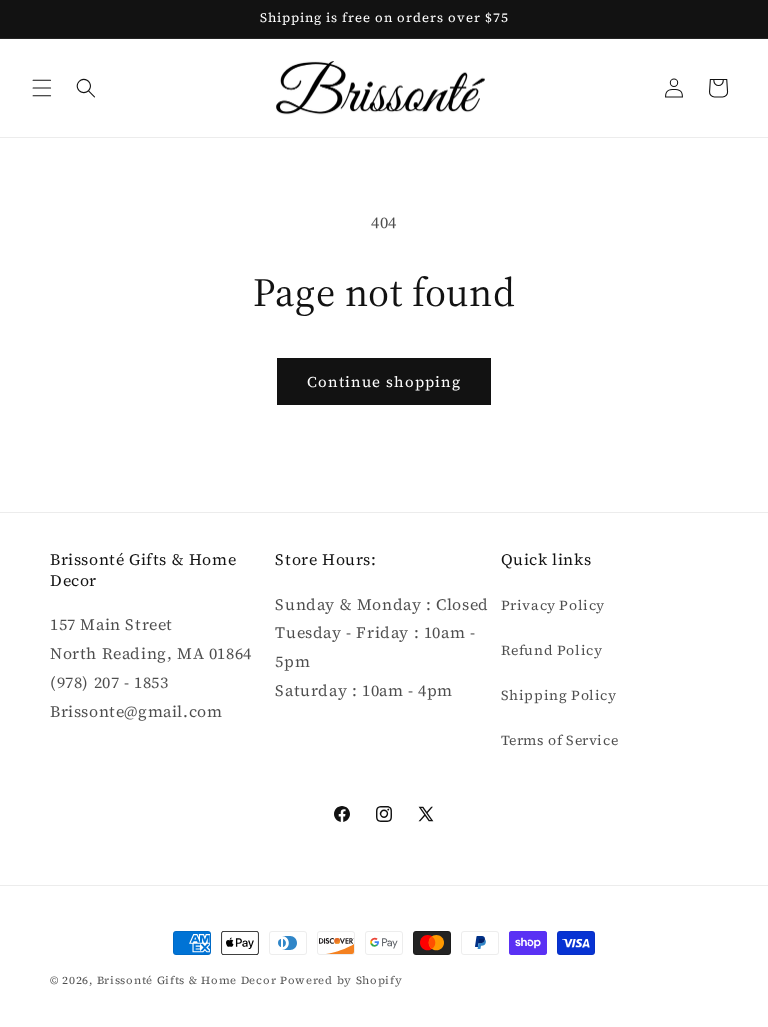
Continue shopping (384, 381)
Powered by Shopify (341, 980)
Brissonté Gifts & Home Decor (187, 980)
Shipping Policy (559, 695)
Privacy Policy (553, 605)
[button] (42, 88)
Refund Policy (552, 650)
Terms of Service (560, 740)
